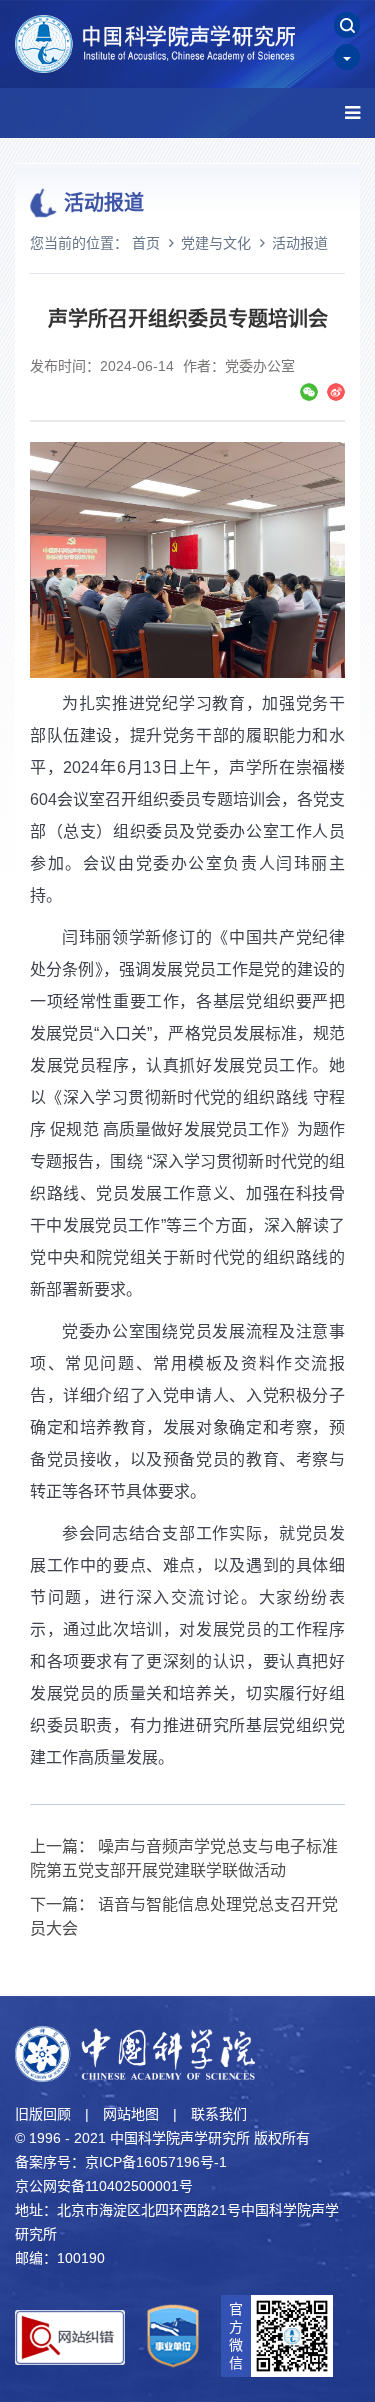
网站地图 (131, 2114)
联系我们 (219, 2114)
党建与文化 (216, 243)
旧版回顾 (43, 2114)
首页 (146, 243)
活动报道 (300, 243)
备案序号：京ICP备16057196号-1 (121, 2162)
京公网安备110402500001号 (104, 2186)
